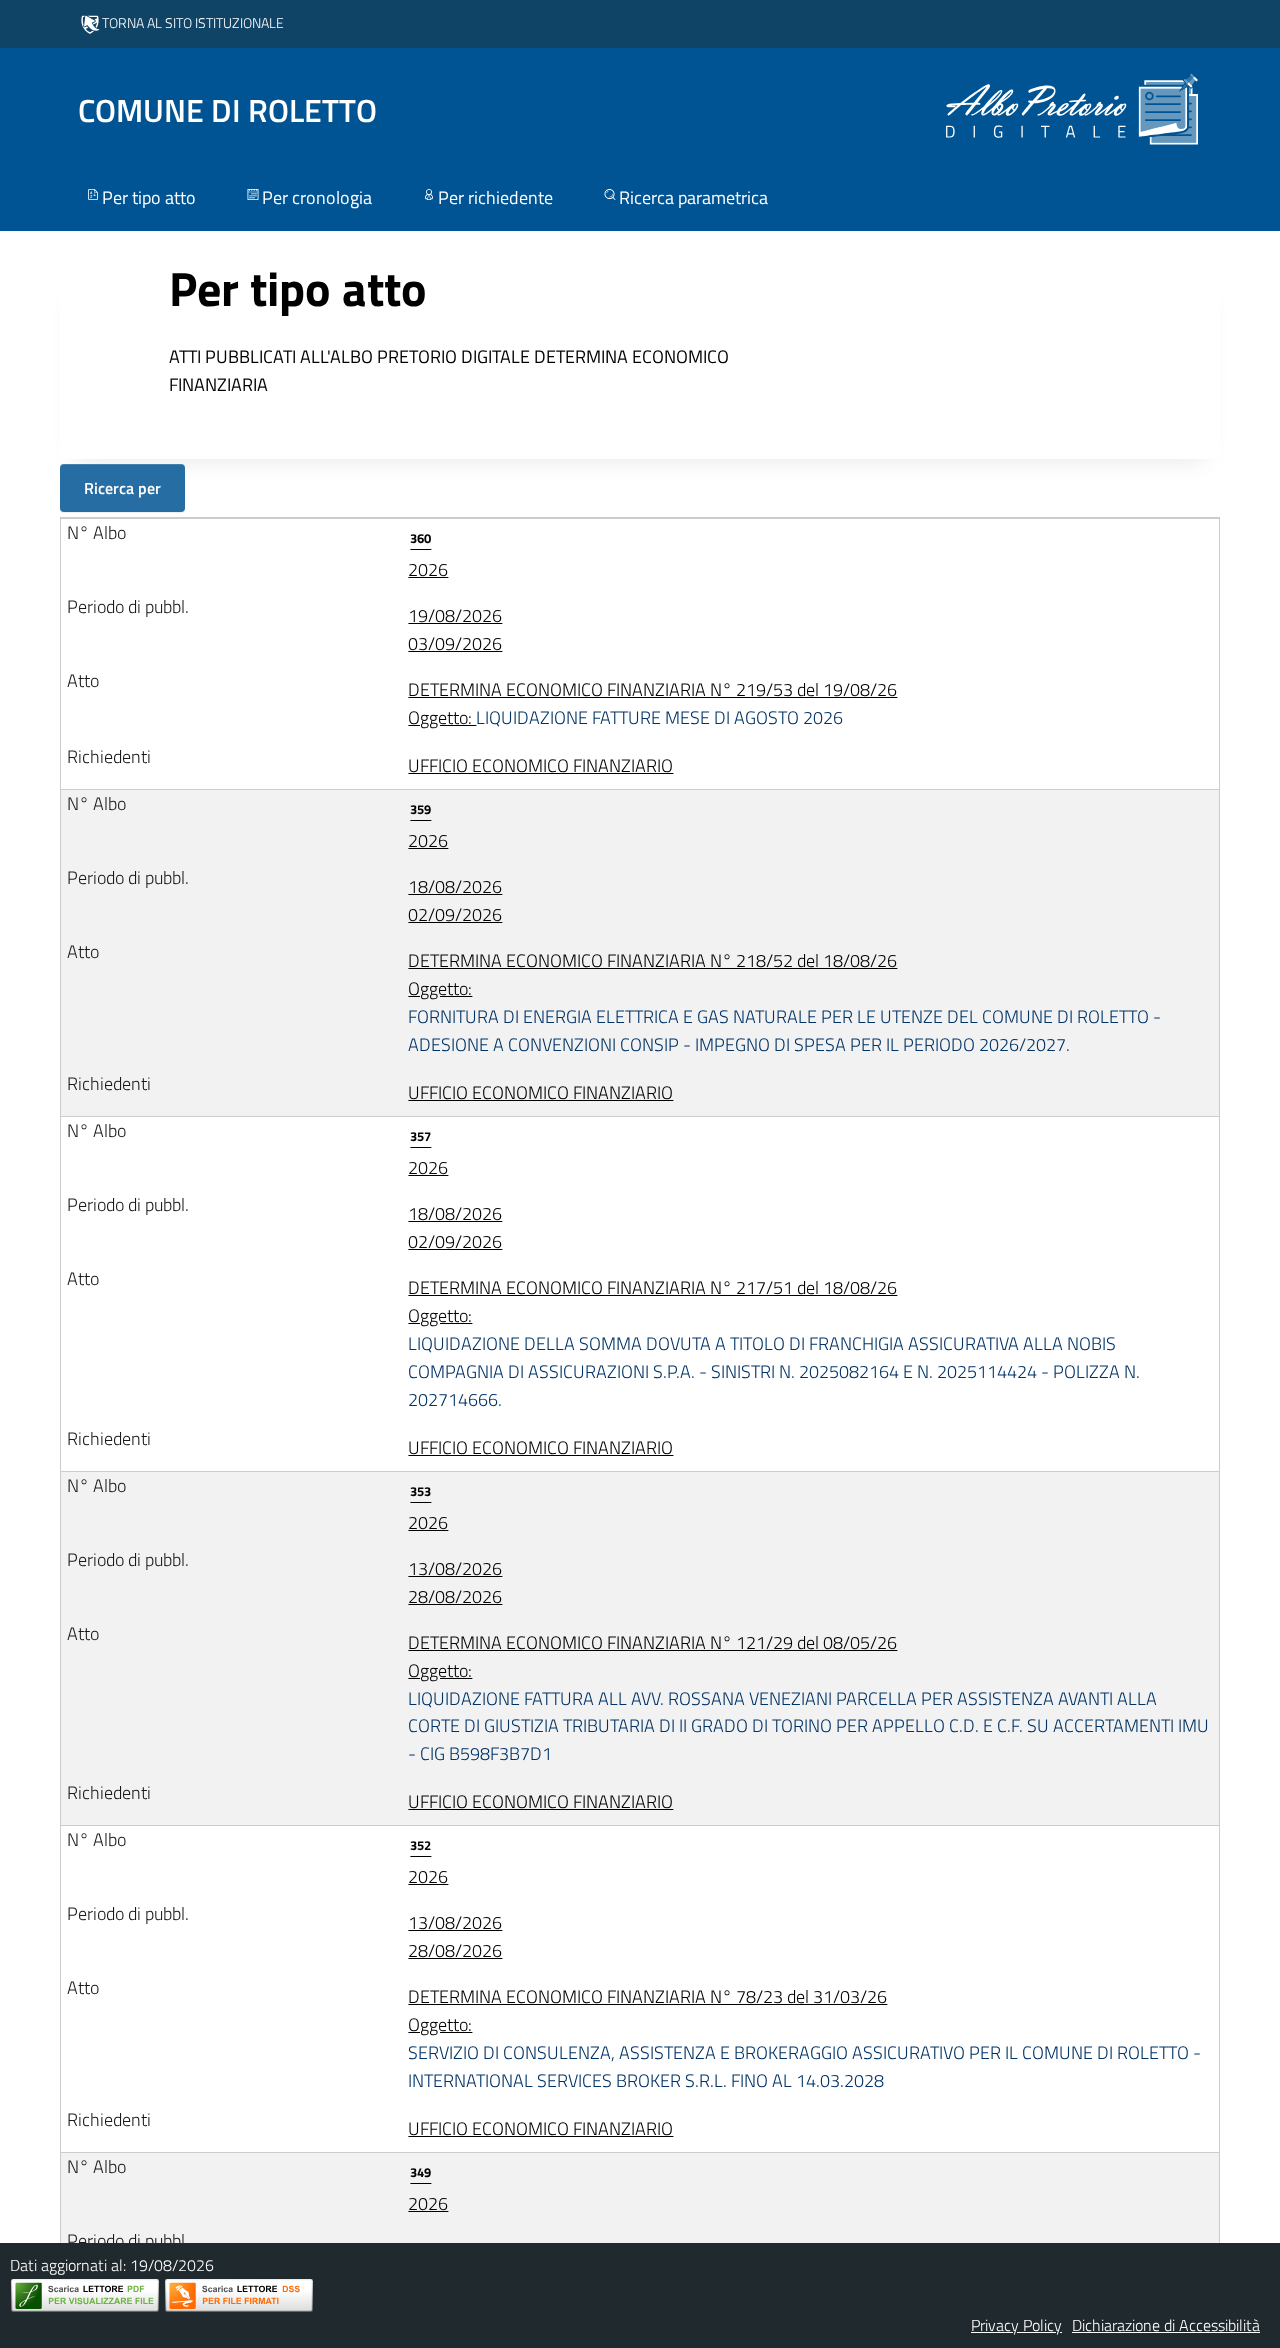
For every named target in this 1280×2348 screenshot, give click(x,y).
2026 (428, 555)
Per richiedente (495, 197)
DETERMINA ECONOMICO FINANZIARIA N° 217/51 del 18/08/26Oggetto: (774, 1343)
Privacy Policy (1016, 2325)
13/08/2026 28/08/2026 (455, 1582)
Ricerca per (122, 488)
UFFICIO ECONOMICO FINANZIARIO (540, 765)
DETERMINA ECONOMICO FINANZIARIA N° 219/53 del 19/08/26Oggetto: (652, 703)
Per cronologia (317, 197)
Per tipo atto (149, 197)
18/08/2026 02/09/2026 (455, 900)
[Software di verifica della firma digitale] (239, 2295)
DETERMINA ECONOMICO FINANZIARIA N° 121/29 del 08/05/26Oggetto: (808, 1698)
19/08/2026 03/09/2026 (455, 629)
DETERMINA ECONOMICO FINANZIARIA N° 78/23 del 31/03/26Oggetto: (804, 2038)
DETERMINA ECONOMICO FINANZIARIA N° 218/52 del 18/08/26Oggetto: (784, 1002)
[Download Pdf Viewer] (85, 2295)
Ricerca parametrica (693, 197)
